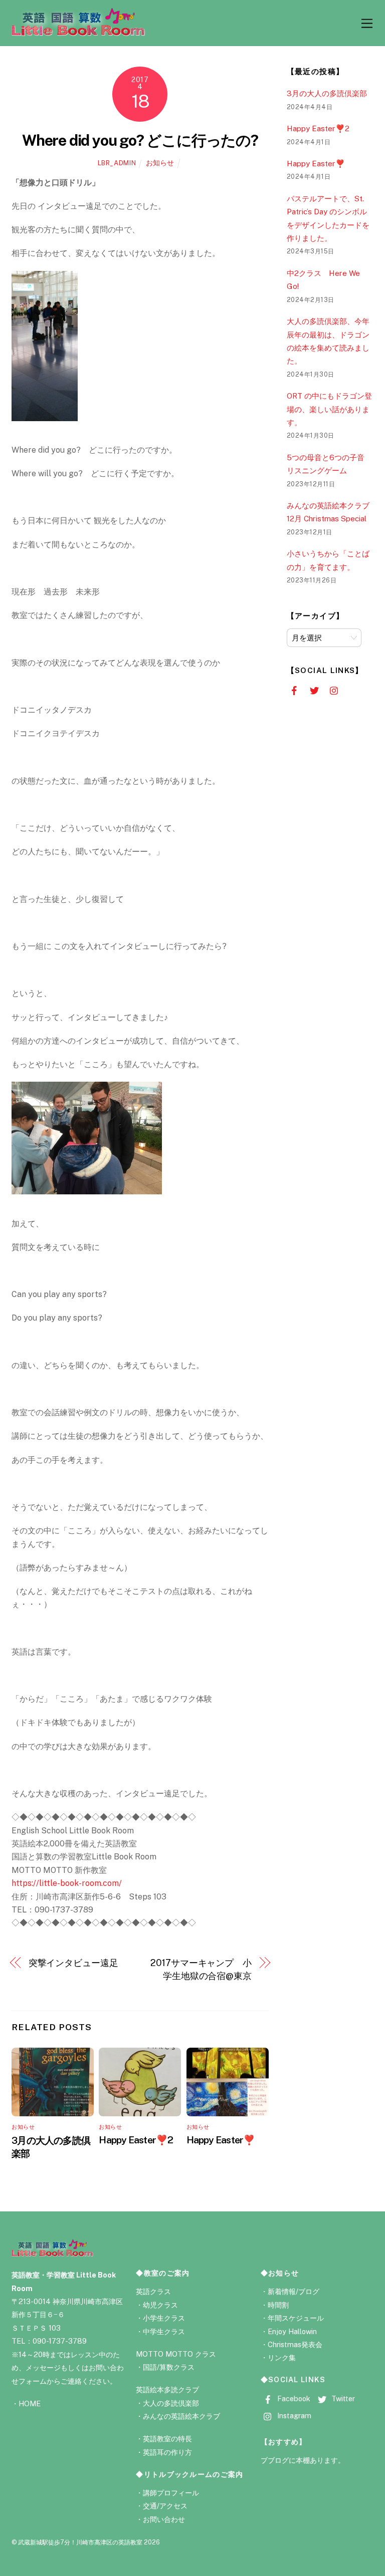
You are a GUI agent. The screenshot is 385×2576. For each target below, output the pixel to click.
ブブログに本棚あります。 (303, 2460)
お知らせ (160, 163)
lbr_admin (117, 163)
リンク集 (282, 2357)
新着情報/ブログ (294, 2291)
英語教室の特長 (167, 2439)
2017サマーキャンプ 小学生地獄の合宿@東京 (201, 1969)
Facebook (293, 2398)
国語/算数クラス (169, 2367)
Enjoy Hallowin (292, 2331)
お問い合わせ (164, 2519)
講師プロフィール (171, 2493)
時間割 (278, 2305)
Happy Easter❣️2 (136, 2140)
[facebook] (295, 690)
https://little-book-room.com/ (67, 1883)
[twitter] (315, 690)
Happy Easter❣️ (221, 2140)
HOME (30, 2403)
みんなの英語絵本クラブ (181, 2416)
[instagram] (335, 690)
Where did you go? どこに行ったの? (140, 140)
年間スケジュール (296, 2318)
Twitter (342, 2398)
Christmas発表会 (295, 2344)
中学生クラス (164, 2331)
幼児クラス (160, 2305)
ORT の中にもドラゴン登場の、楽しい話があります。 (329, 409)
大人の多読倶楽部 (171, 2403)
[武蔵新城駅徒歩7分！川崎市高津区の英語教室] (78, 33)
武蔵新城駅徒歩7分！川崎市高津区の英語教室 (80, 2542)
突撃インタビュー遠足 (73, 1963)
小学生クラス (164, 2318)
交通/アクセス (165, 2506)
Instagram (293, 2416)
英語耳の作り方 (167, 2452)
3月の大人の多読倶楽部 (327, 93)
